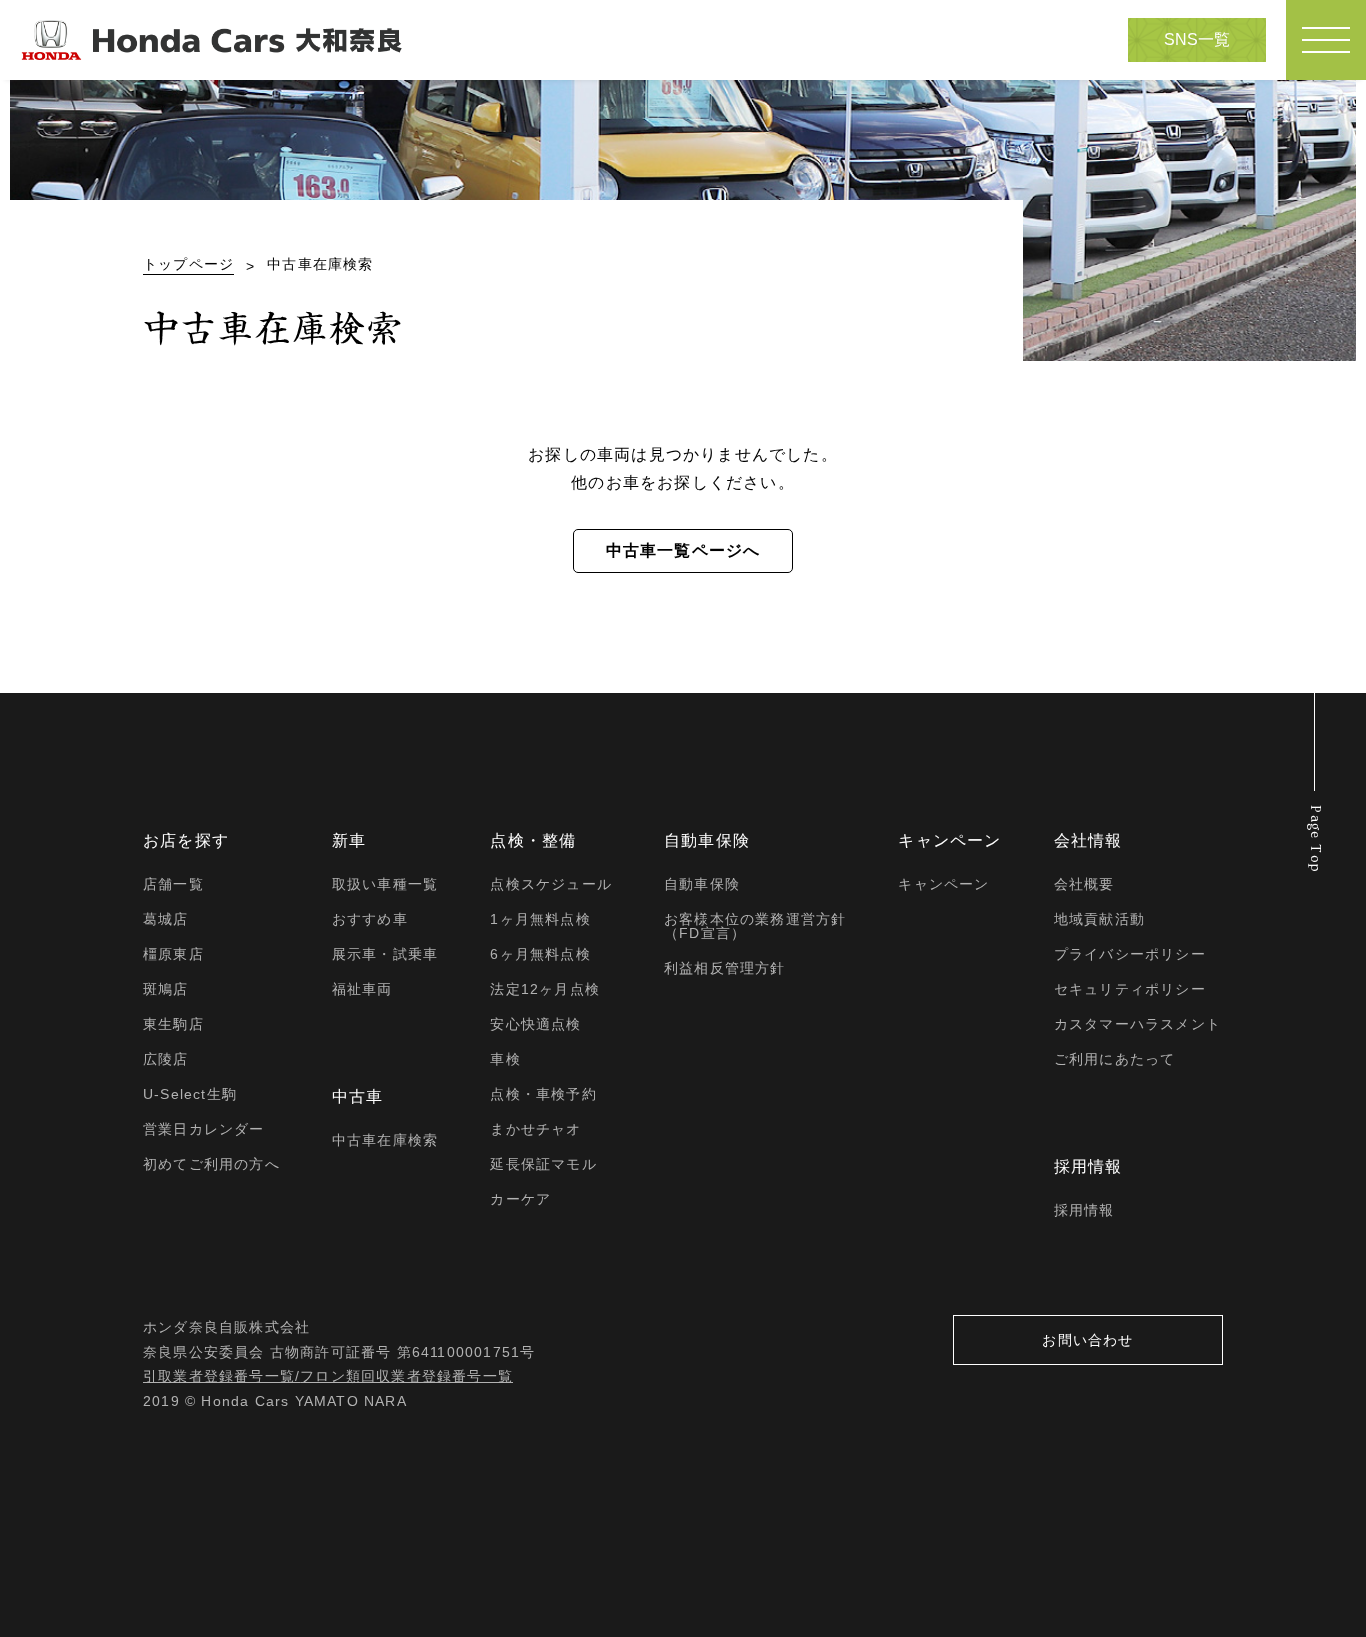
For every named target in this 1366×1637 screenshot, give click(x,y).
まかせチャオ (535, 1129)
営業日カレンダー (204, 1129)
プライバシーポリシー (1130, 954)
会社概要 (1084, 884)
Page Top (1315, 839)
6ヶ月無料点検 (540, 954)
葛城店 (166, 919)
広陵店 (166, 1059)
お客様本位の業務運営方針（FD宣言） (755, 926)
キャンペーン (943, 884)
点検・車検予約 (543, 1094)
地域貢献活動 (1099, 919)
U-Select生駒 (190, 1094)
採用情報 (1084, 1210)
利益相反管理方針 (725, 968)
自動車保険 (702, 884)
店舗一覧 (173, 884)
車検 (505, 1059)
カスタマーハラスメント (1137, 1024)
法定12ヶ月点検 (545, 989)
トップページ (188, 264)
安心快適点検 (535, 1024)
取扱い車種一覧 (385, 884)
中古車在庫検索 (385, 1140)
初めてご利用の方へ (211, 1164)
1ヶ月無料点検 (540, 919)
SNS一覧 (1197, 39)
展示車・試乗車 (385, 954)
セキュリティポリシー (1130, 989)
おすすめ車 (370, 919)
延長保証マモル (543, 1164)
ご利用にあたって (1115, 1059)
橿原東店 (173, 954)
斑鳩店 (166, 989)
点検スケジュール (551, 884)
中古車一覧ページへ (683, 550)
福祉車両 (362, 989)
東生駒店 (173, 1024)
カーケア (520, 1199)
